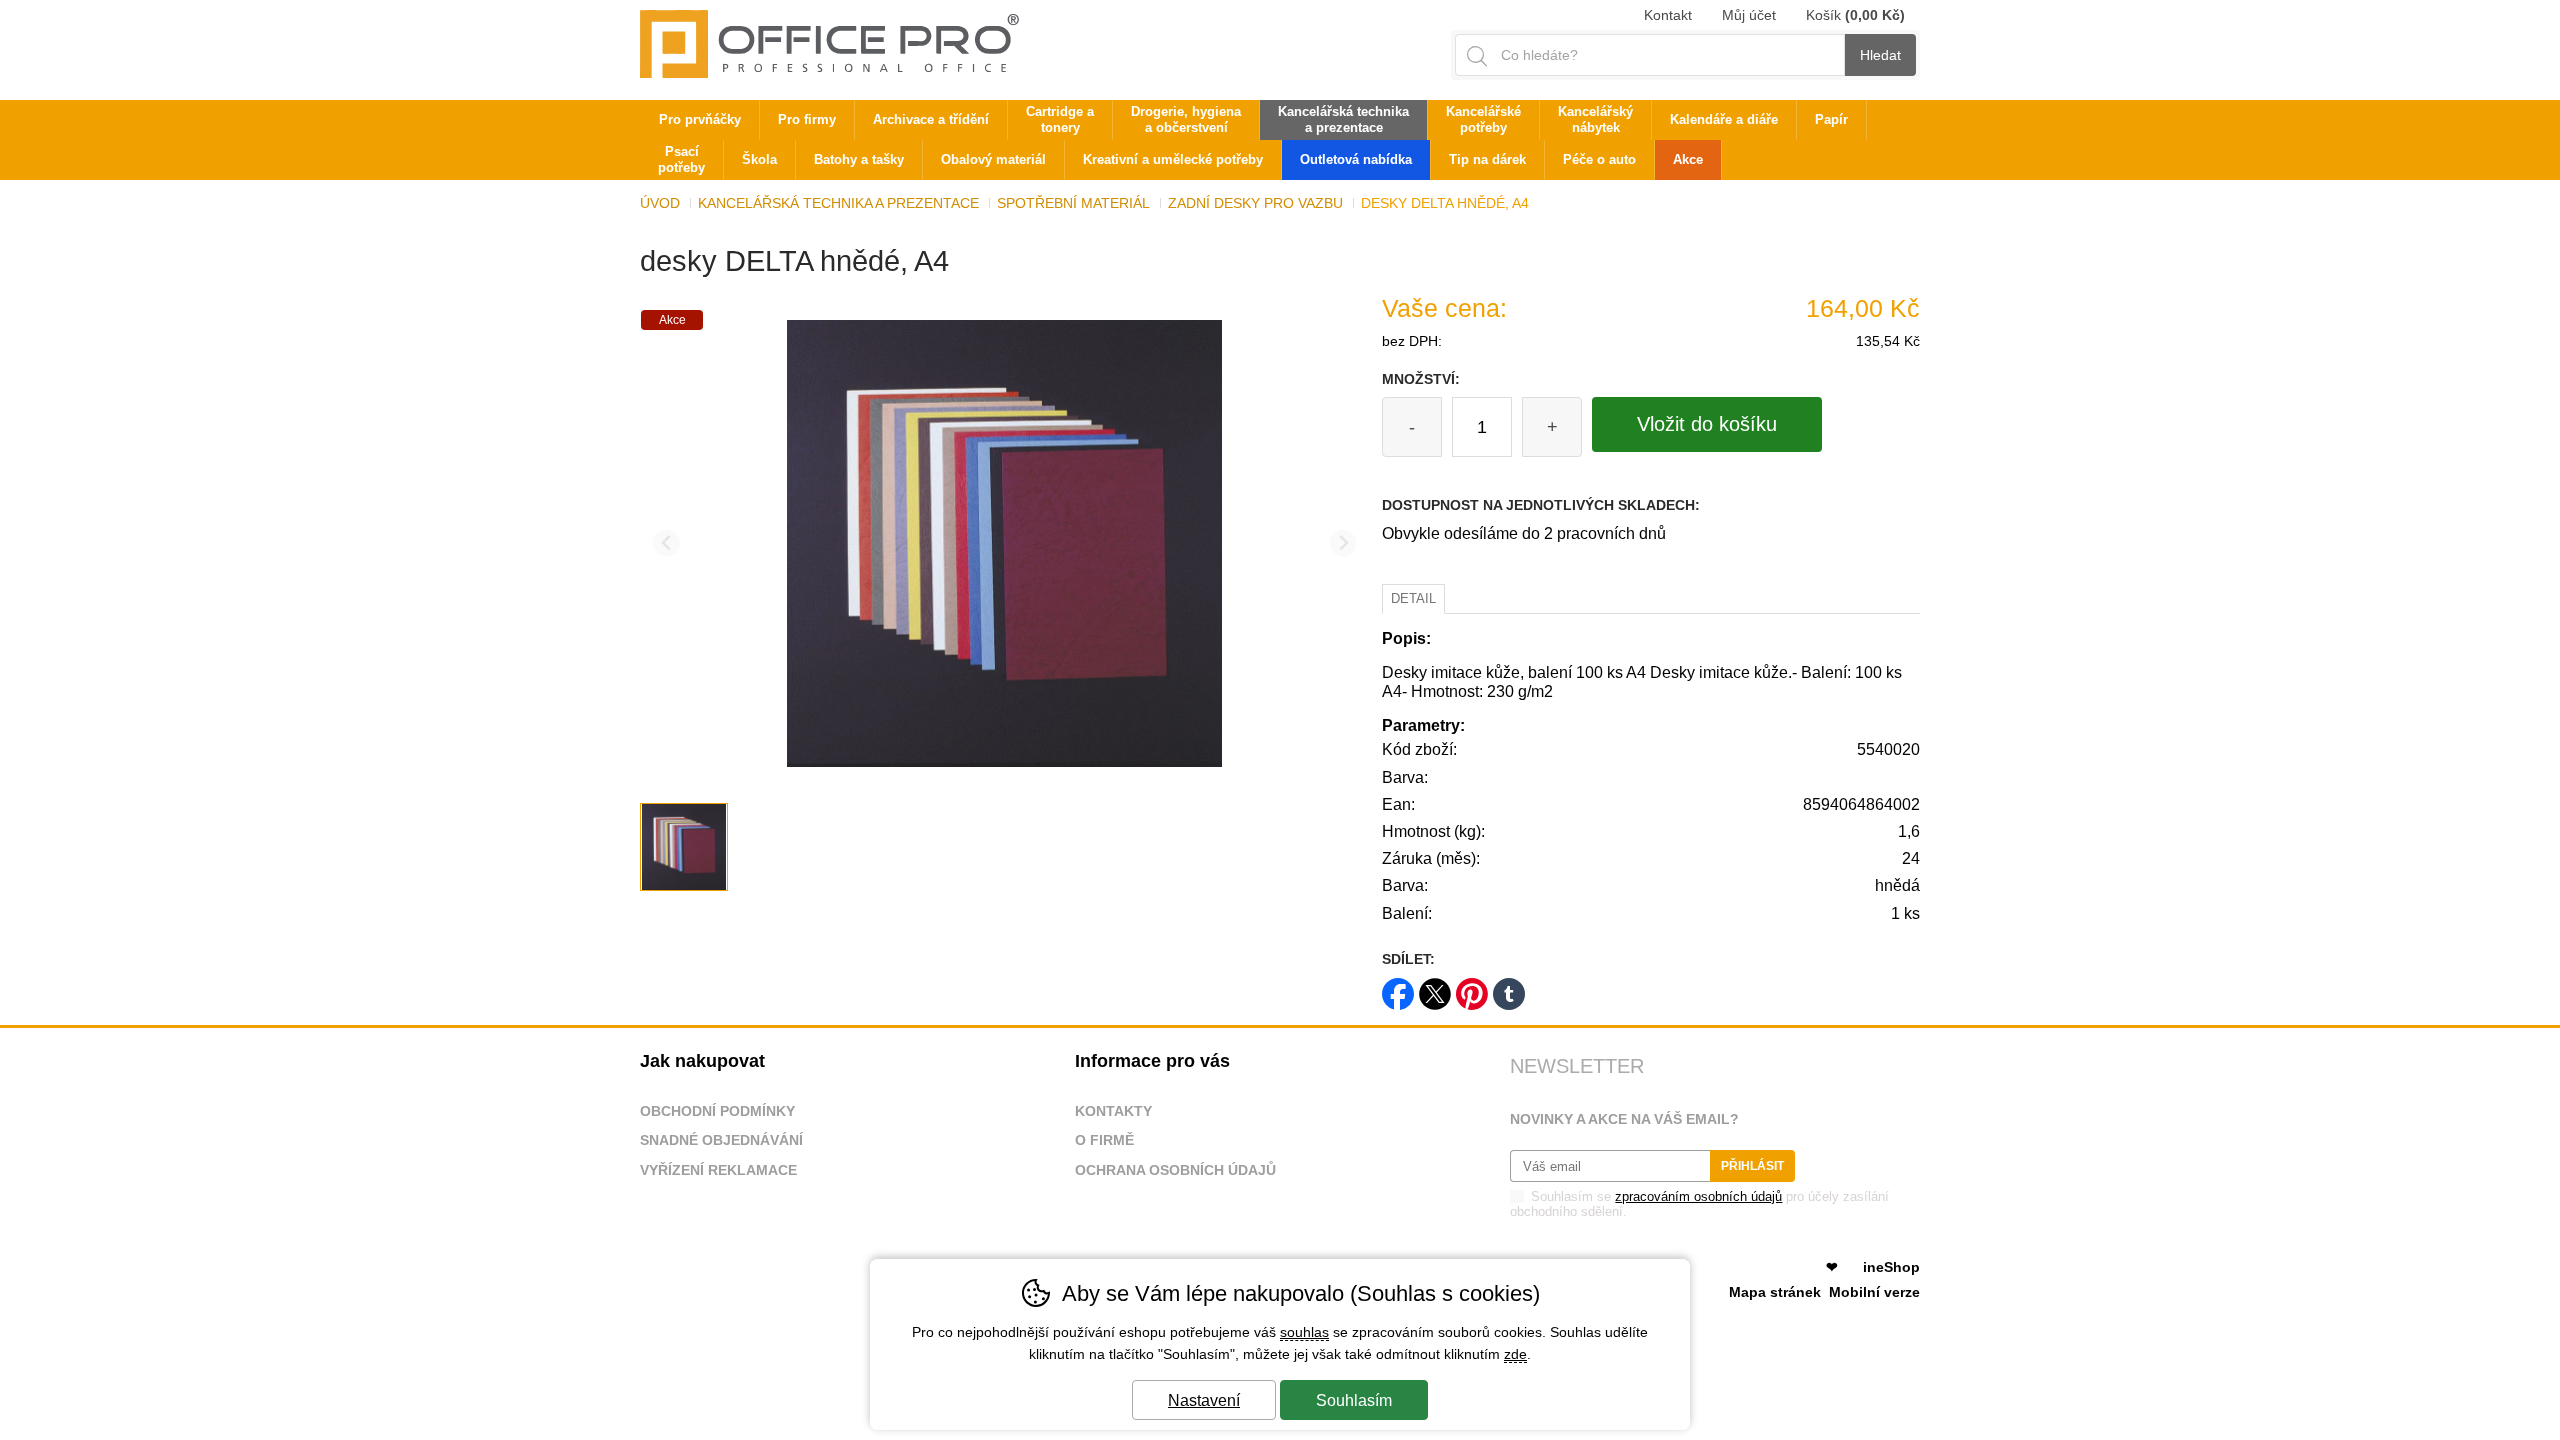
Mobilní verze (1874, 1292)
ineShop (1891, 1267)
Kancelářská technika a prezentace (838, 203)
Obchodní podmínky (717, 1111)
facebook (1398, 987)
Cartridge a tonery (1060, 119)
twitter (1435, 987)
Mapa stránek (1775, 1292)
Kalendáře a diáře (1724, 119)
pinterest (1472, 987)
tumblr (1509, 987)
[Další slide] (1343, 543)
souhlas (1304, 1332)
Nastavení (1204, 1400)
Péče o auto (1599, 159)
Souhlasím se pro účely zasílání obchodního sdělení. (1699, 1204)
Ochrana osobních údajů (1175, 1170)
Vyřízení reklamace (718, 1170)
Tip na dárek (1487, 159)
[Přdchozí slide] (666, 543)
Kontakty (1113, 1111)
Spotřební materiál (1073, 203)
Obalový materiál (993, 159)
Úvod (660, 203)
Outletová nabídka (1356, 159)
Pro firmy (807, 119)
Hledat (1880, 55)
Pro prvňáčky (700, 119)
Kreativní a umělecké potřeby (1173, 159)
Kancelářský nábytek (1595, 119)
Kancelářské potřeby (1483, 119)
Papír (1831, 119)
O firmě (1104, 1140)
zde (1515, 1354)
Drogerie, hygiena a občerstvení (1186, 119)
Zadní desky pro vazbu (1255, 203)
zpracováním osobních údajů (1698, 1196)
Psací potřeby (681, 159)
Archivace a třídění (931, 119)
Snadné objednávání (721, 1140)
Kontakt (1668, 15)
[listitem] (684, 847)
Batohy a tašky (859, 159)
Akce (1688, 159)
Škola (759, 159)
